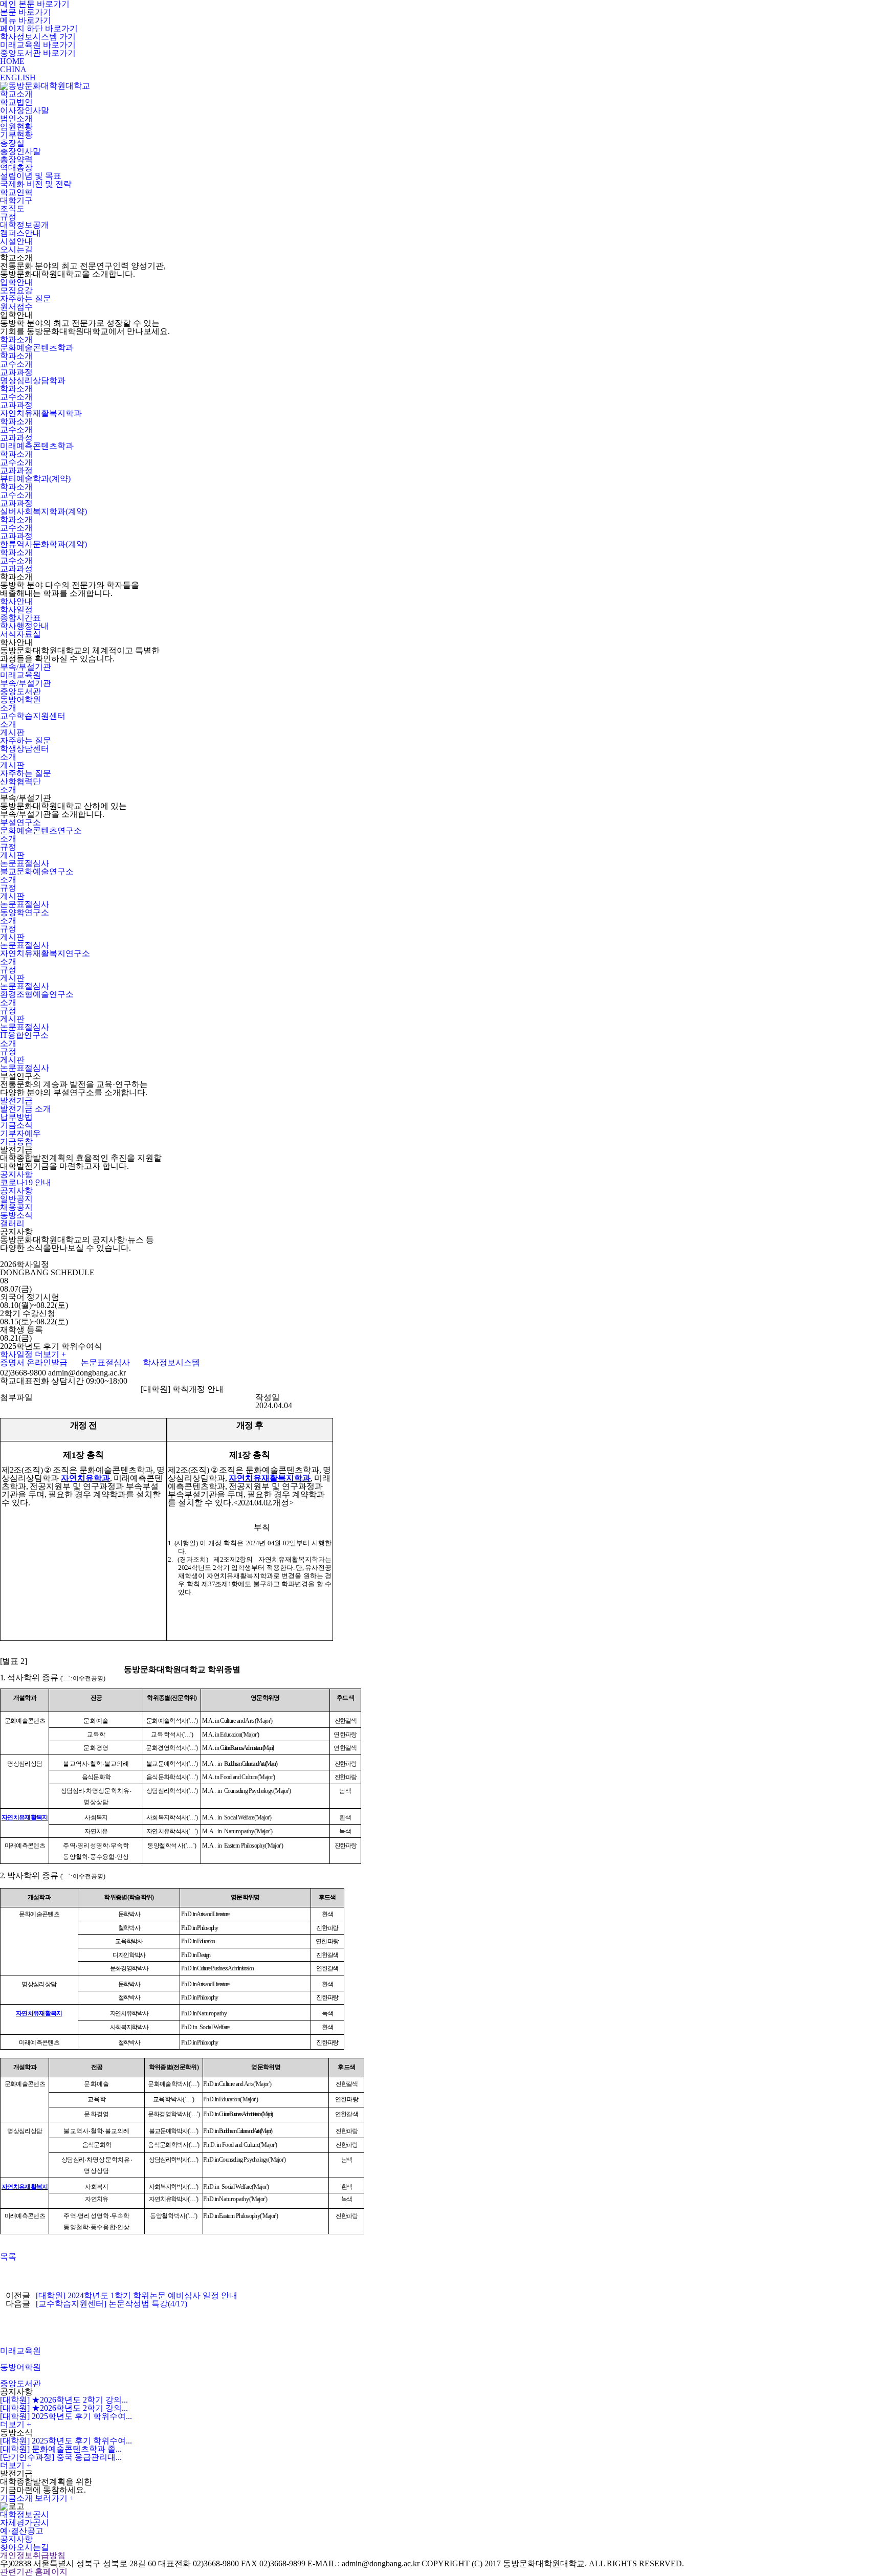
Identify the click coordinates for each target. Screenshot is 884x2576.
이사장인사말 (25, 110)
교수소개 (16, 364)
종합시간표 (20, 618)
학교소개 (16, 94)
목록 (8, 2257)
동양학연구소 (25, 912)
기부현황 (16, 135)
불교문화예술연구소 (37, 871)
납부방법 (16, 1117)
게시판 (12, 732)
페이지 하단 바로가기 (39, 28)
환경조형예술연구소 (37, 994)
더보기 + (16, 2424)
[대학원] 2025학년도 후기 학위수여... (66, 2416)
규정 (8, 217)
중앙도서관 (20, 691)
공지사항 (16, 1174)
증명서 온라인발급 (34, 1362)
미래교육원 (20, 675)
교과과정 (16, 372)
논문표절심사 (25, 863)
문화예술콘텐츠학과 (37, 348)
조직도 (12, 208)
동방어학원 (20, 699)
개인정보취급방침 (33, 2555)
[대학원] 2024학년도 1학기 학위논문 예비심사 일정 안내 (137, 2295)
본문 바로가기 (26, 12)
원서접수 (16, 307)
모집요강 (16, 290)
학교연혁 (16, 192)
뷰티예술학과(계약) (35, 479)
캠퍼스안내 (20, 233)
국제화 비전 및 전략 (36, 184)
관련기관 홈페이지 (35, 2572)
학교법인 (16, 102)
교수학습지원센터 (33, 716)
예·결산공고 (22, 2531)
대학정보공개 (25, 225)
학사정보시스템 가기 (38, 37)
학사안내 (16, 601)
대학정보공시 (25, 2514)
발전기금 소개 (26, 1109)
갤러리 (12, 1223)
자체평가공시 (25, 2523)
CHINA (13, 69)
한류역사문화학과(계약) (43, 544)
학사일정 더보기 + (33, 1354)
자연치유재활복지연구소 (45, 953)
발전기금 (16, 1101)
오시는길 (16, 249)
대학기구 (16, 200)
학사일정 (16, 609)
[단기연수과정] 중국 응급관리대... (61, 2457)
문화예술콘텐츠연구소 (41, 830)
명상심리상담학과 (33, 380)
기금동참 (16, 1141)
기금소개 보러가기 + (37, 2498)
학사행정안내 (25, 626)
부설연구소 (20, 822)
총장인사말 (20, 151)
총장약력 (16, 159)
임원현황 (16, 127)
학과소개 (16, 339)
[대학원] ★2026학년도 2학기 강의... (64, 2400)
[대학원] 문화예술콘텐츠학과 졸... (61, 2449)
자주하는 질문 (26, 298)
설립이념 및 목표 (31, 176)
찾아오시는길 (25, 2547)
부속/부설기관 (26, 667)
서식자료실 (20, 634)
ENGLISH (18, 77)
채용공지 (16, 1207)
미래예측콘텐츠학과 (37, 446)
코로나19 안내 (26, 1182)
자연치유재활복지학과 (41, 413)
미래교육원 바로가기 (38, 45)
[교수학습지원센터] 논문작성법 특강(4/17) (112, 2304)
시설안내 (16, 241)
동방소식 (16, 1215)
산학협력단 (20, 781)
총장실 (12, 143)
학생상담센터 (25, 749)
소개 (8, 708)
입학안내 (16, 282)
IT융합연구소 (24, 1035)
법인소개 (16, 118)
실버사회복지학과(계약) (43, 511)
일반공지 (16, 1199)
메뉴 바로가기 (26, 20)
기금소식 (16, 1125)
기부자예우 (20, 1133)
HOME (12, 61)
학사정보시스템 (171, 1362)
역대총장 (16, 168)
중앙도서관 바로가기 (38, 53)
